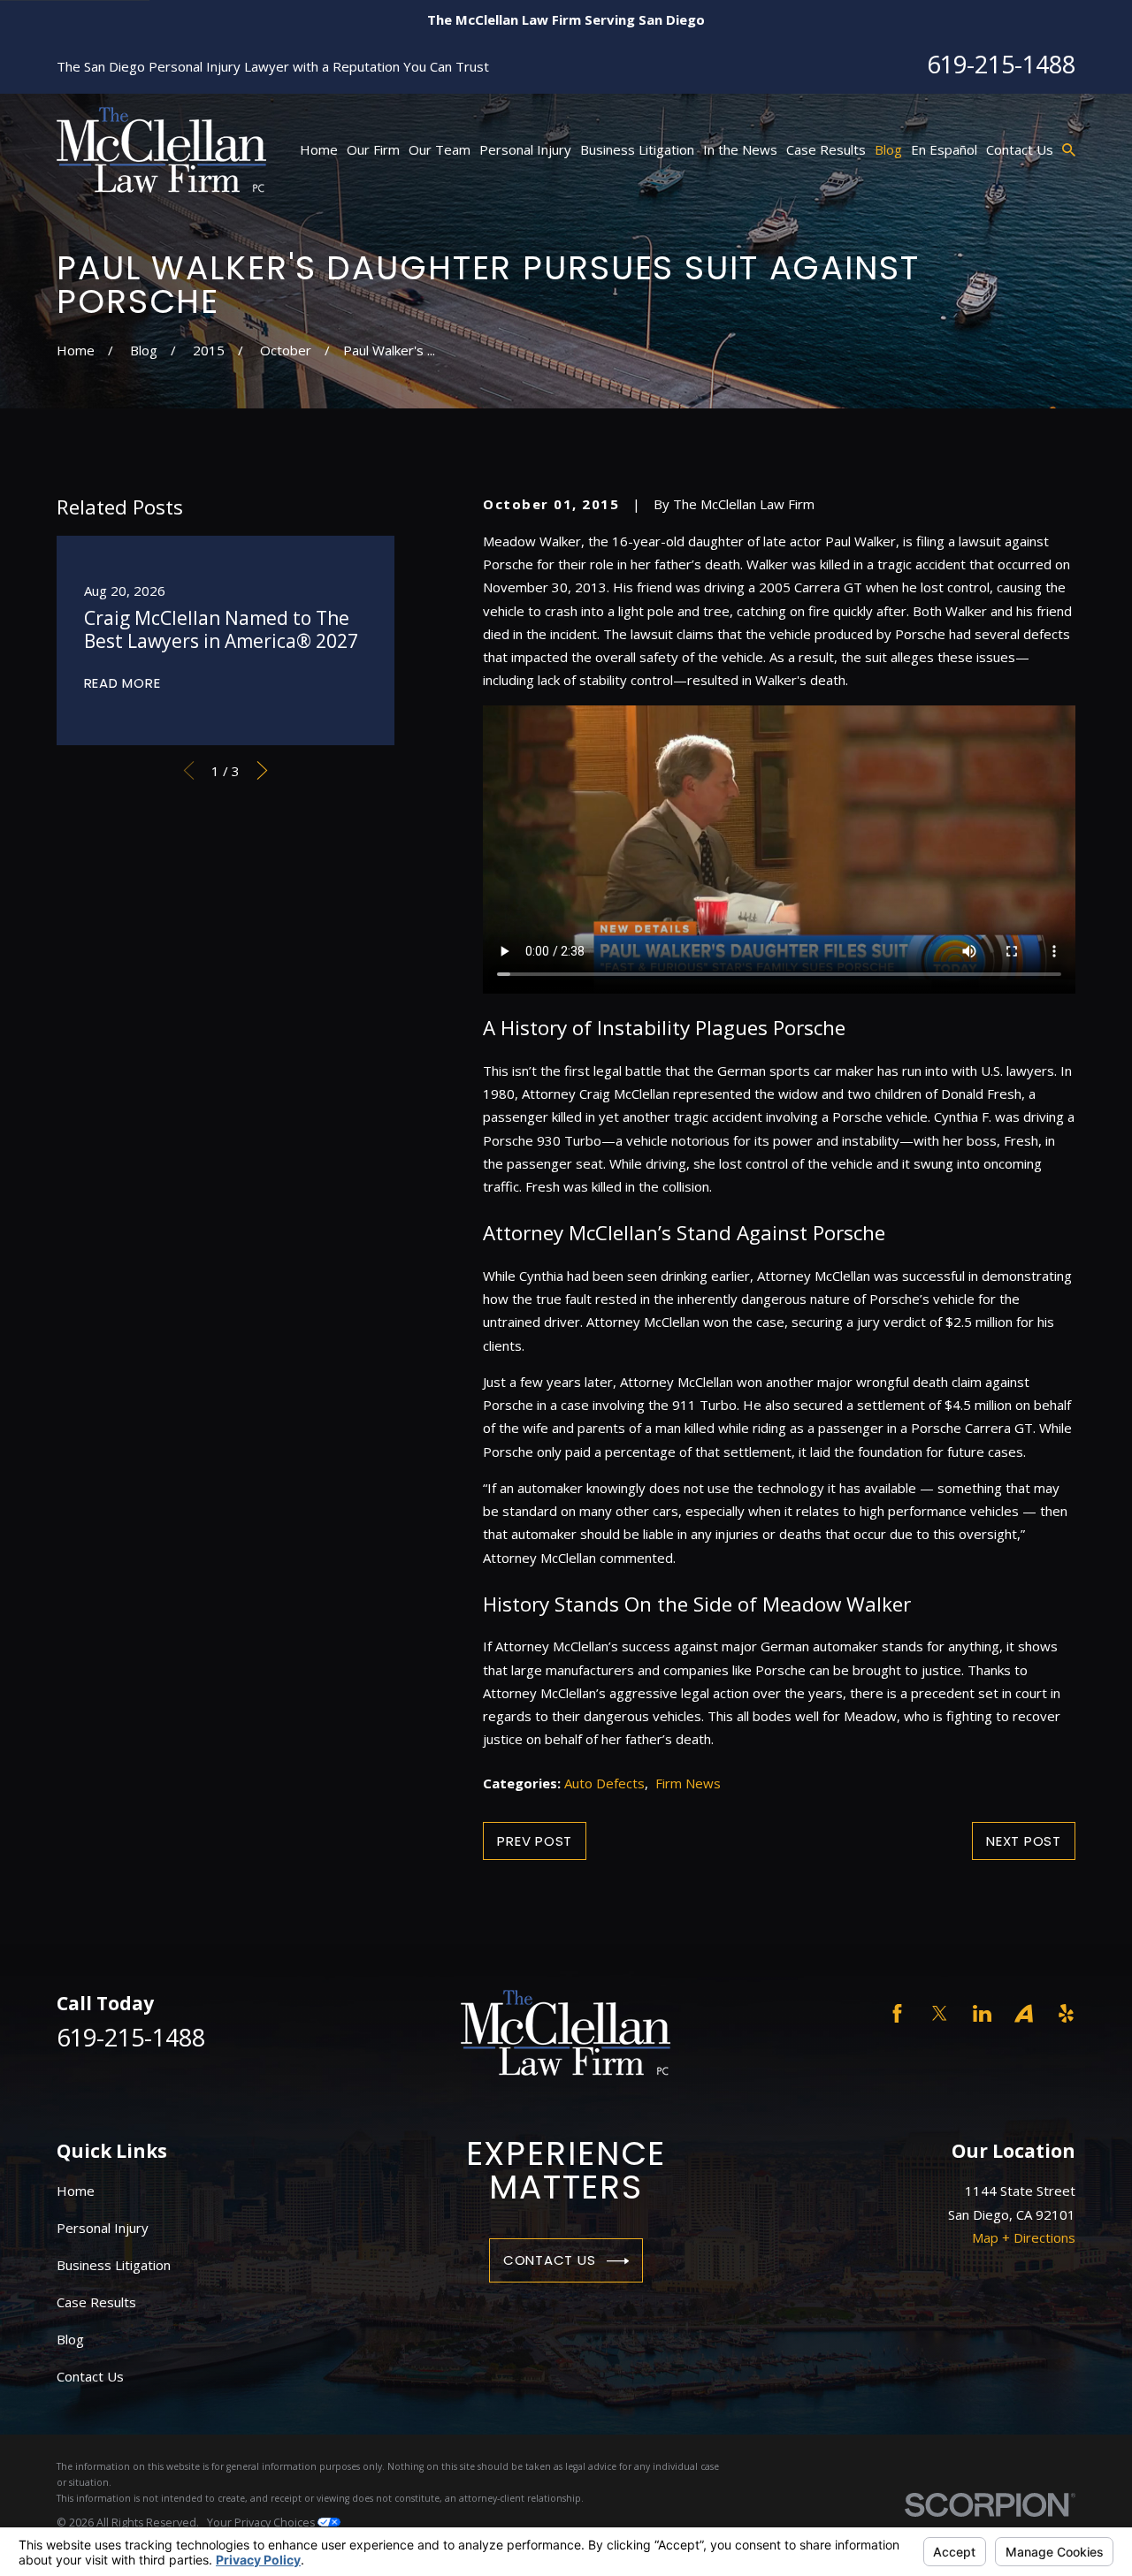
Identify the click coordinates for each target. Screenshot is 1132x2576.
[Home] (161, 150)
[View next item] (262, 770)
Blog (70, 2339)
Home (76, 2191)
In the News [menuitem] (740, 149)
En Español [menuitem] (944, 149)
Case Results (96, 2302)
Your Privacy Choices (262, 2523)
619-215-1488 (1001, 64)
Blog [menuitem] (888, 149)
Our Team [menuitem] (440, 149)
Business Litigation (114, 2265)
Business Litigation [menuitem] (637, 149)
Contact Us (550, 2260)
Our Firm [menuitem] (373, 149)
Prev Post (535, 1841)
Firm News (688, 1783)
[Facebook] (897, 2013)
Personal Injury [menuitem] (525, 149)
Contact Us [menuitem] (1020, 149)
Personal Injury (103, 2228)
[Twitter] (940, 2013)
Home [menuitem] (319, 149)
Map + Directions (1024, 2237)
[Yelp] (1066, 2013)
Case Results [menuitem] (826, 149)
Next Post (1024, 1841)
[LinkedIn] (982, 2013)
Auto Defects (604, 1783)
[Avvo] (1024, 2013)
